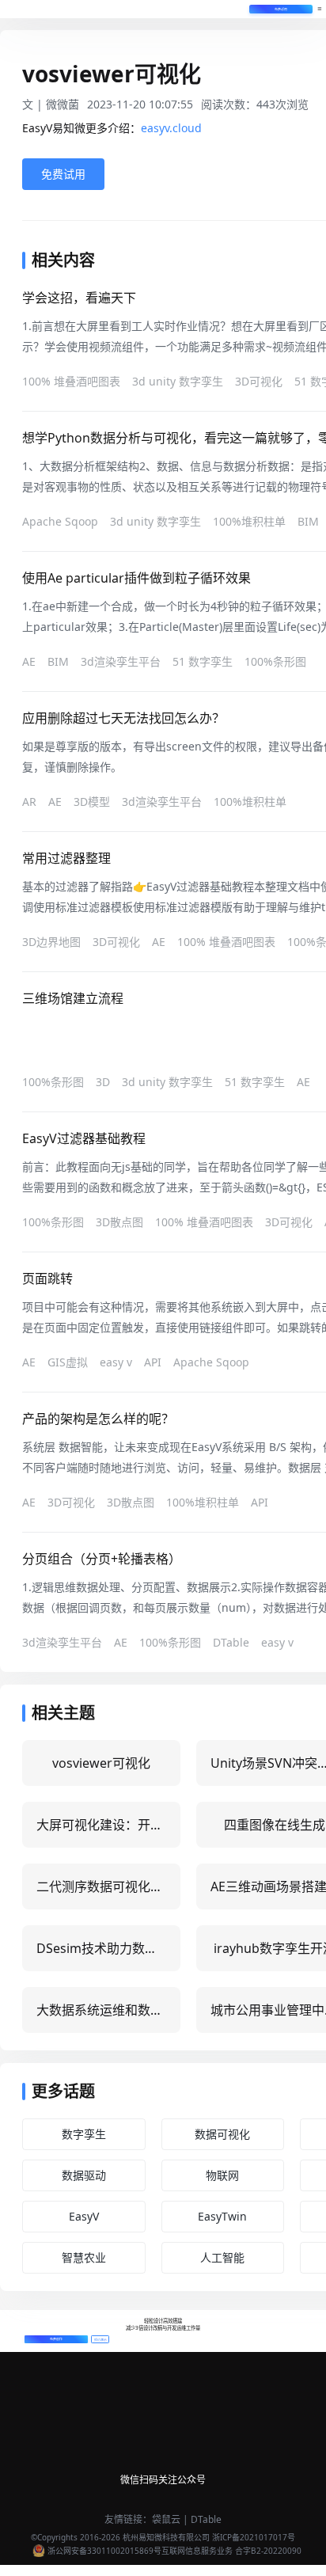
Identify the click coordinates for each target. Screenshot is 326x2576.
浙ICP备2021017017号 (254, 2537)
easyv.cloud (171, 128)
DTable (206, 2519)
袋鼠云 (166, 2519)
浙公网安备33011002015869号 (104, 2551)
